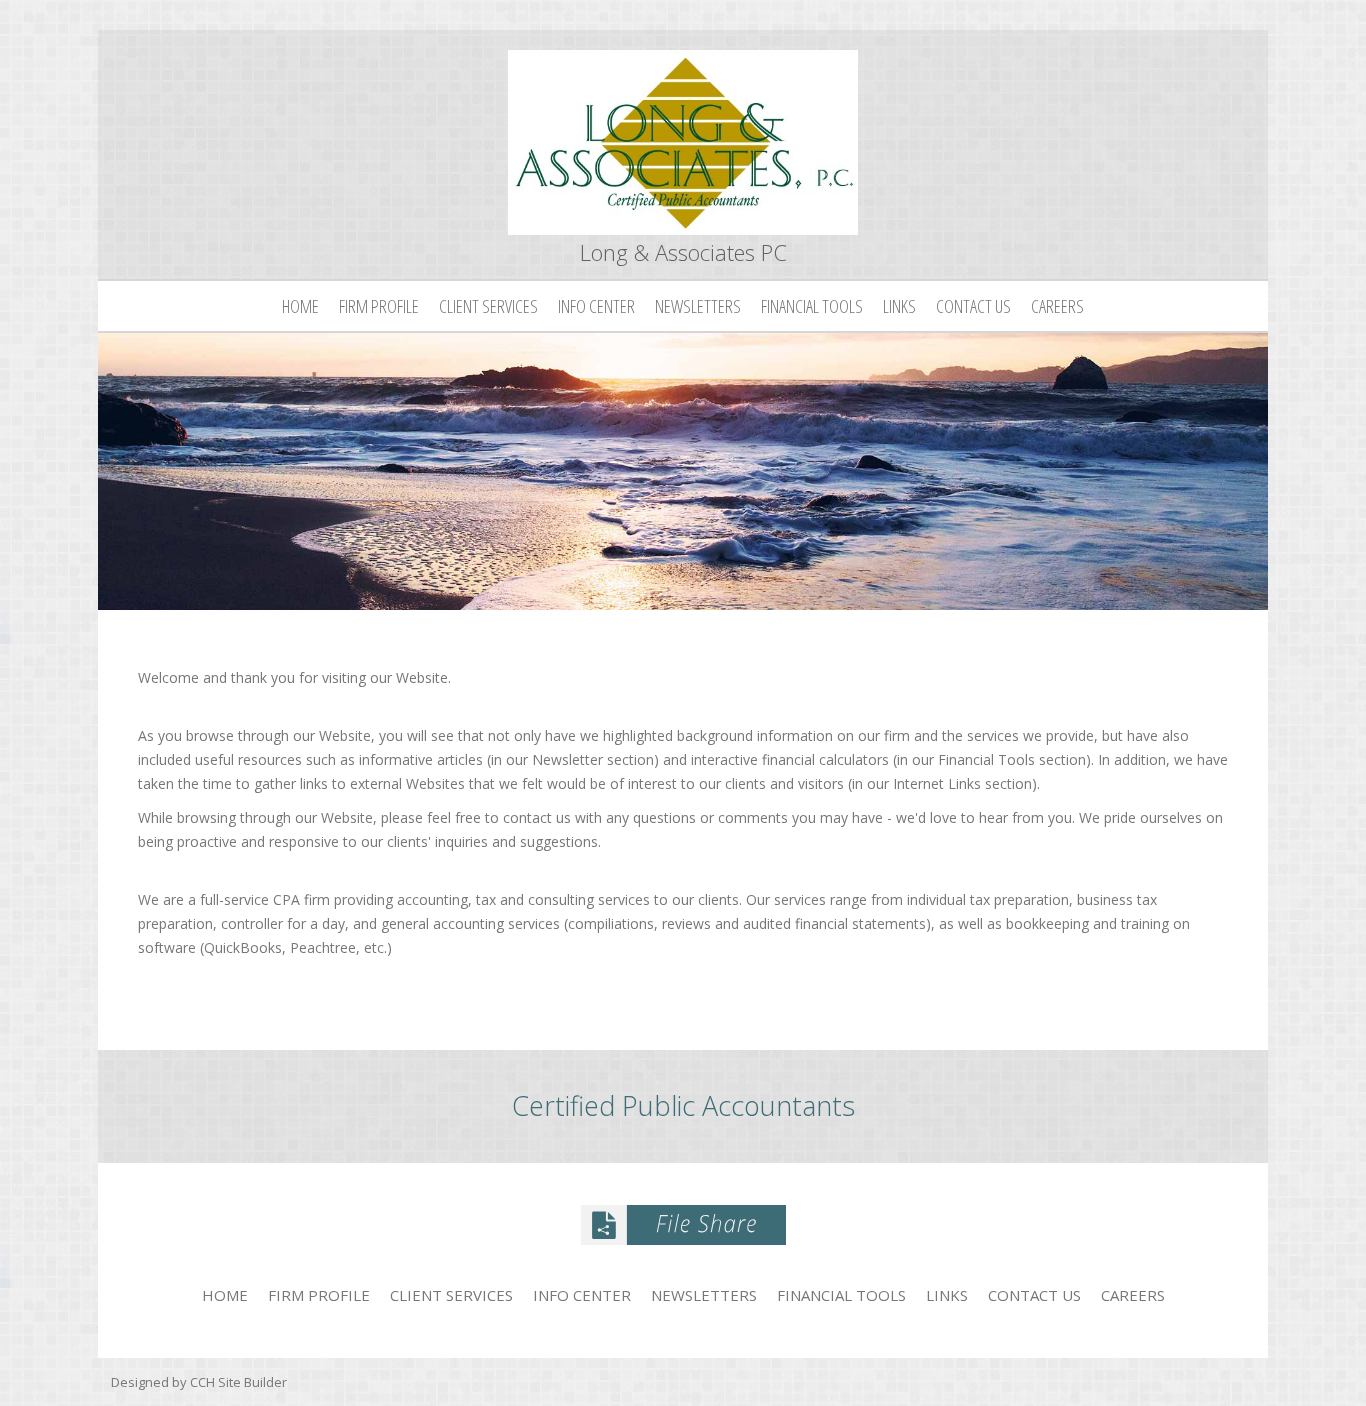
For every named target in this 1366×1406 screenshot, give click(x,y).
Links (899, 306)
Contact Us (973, 306)
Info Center (596, 306)
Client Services (488, 306)
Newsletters (698, 306)
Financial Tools (812, 306)
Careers (1057, 306)
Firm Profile (379, 306)
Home (300, 306)
